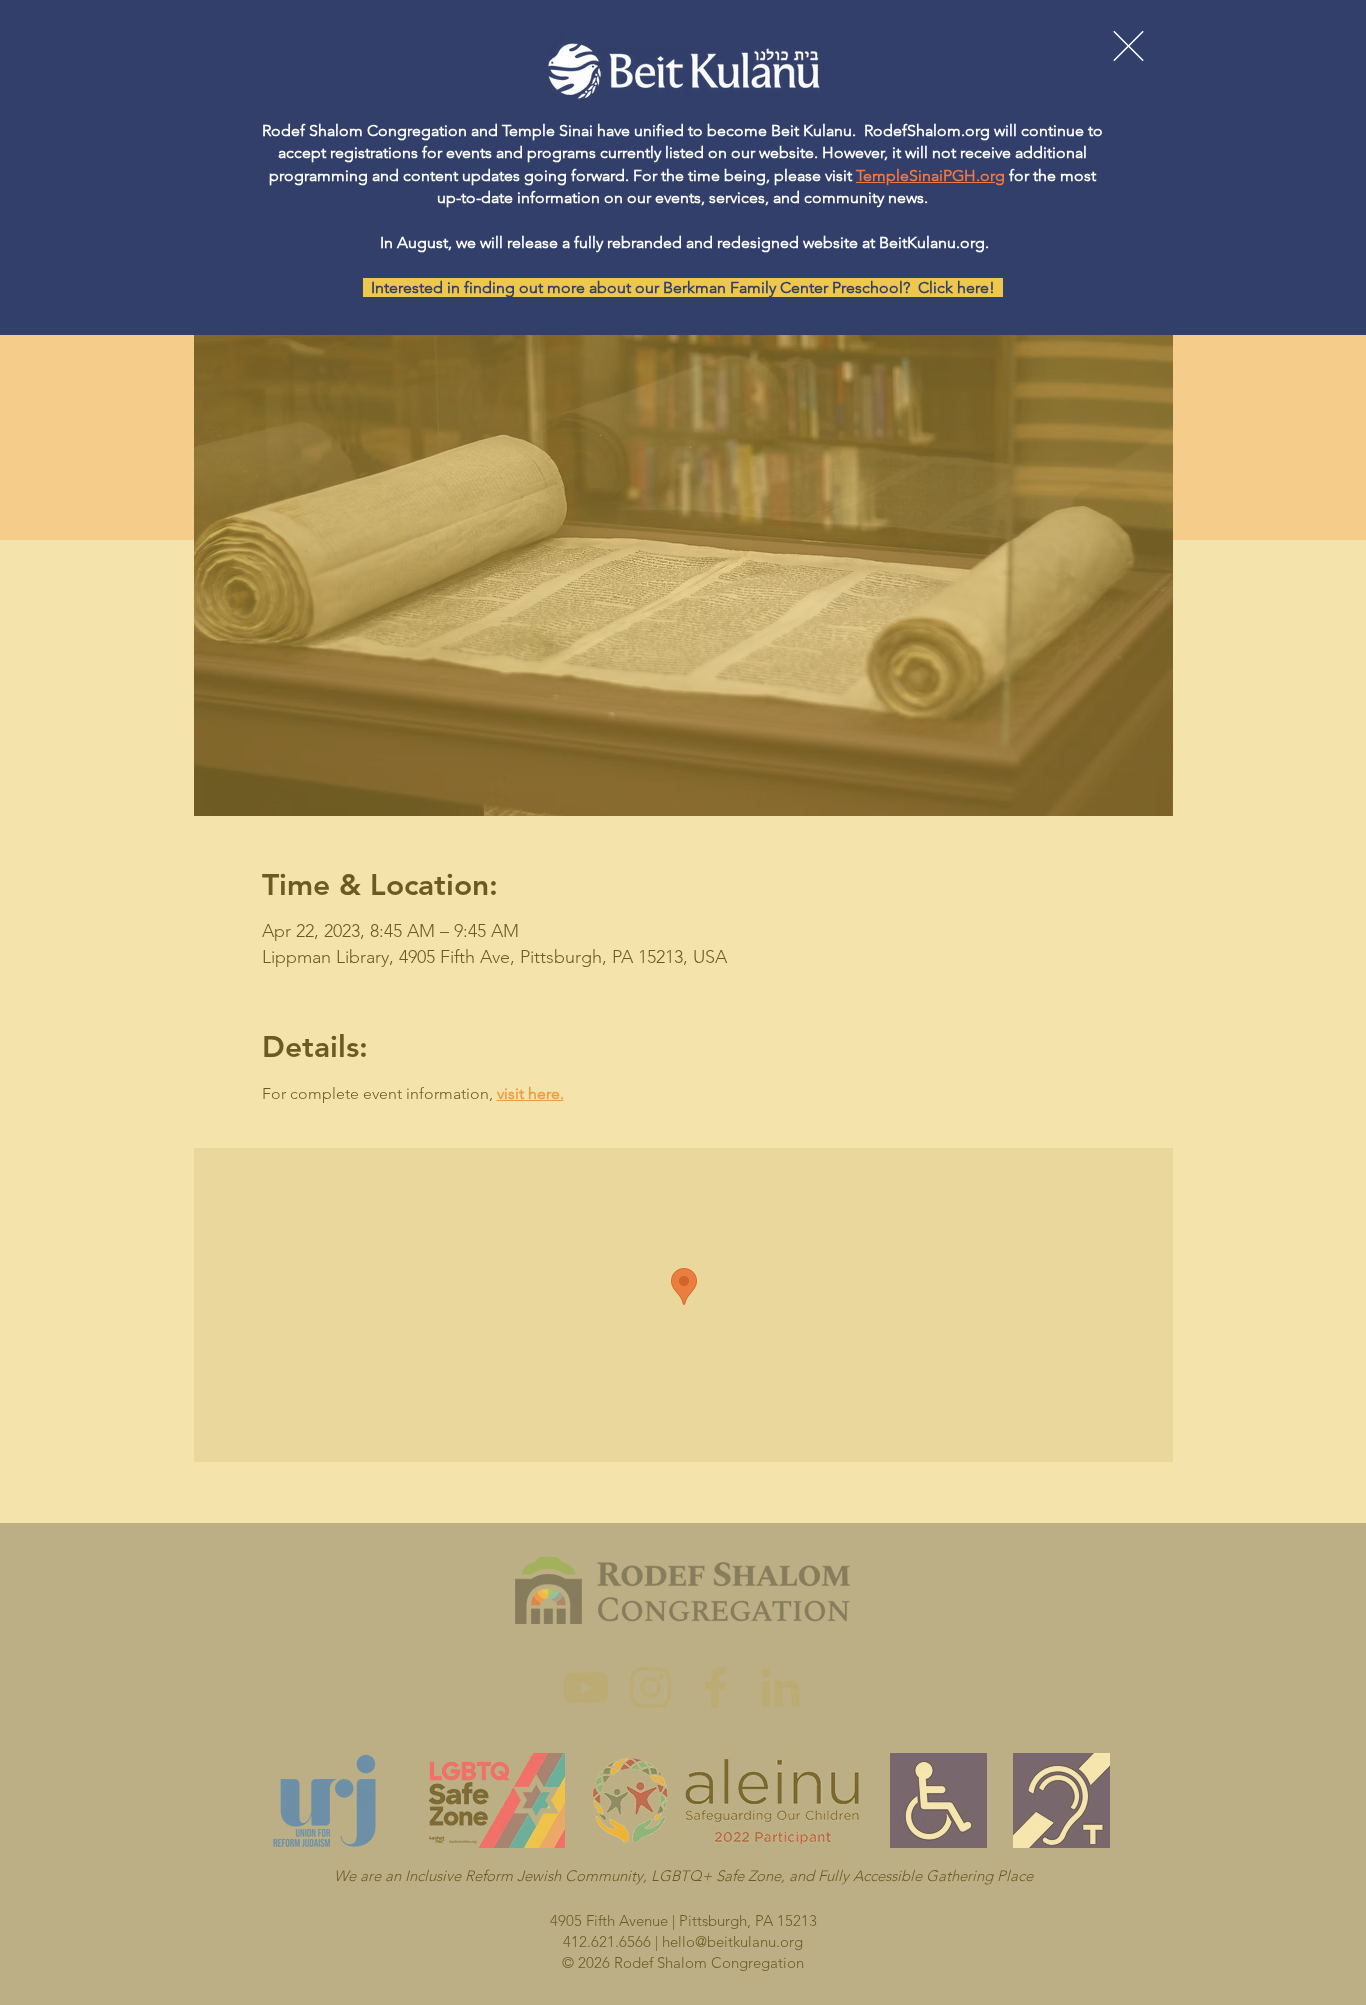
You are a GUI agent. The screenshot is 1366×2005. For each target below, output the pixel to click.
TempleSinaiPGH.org (930, 175)
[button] (1128, 46)
